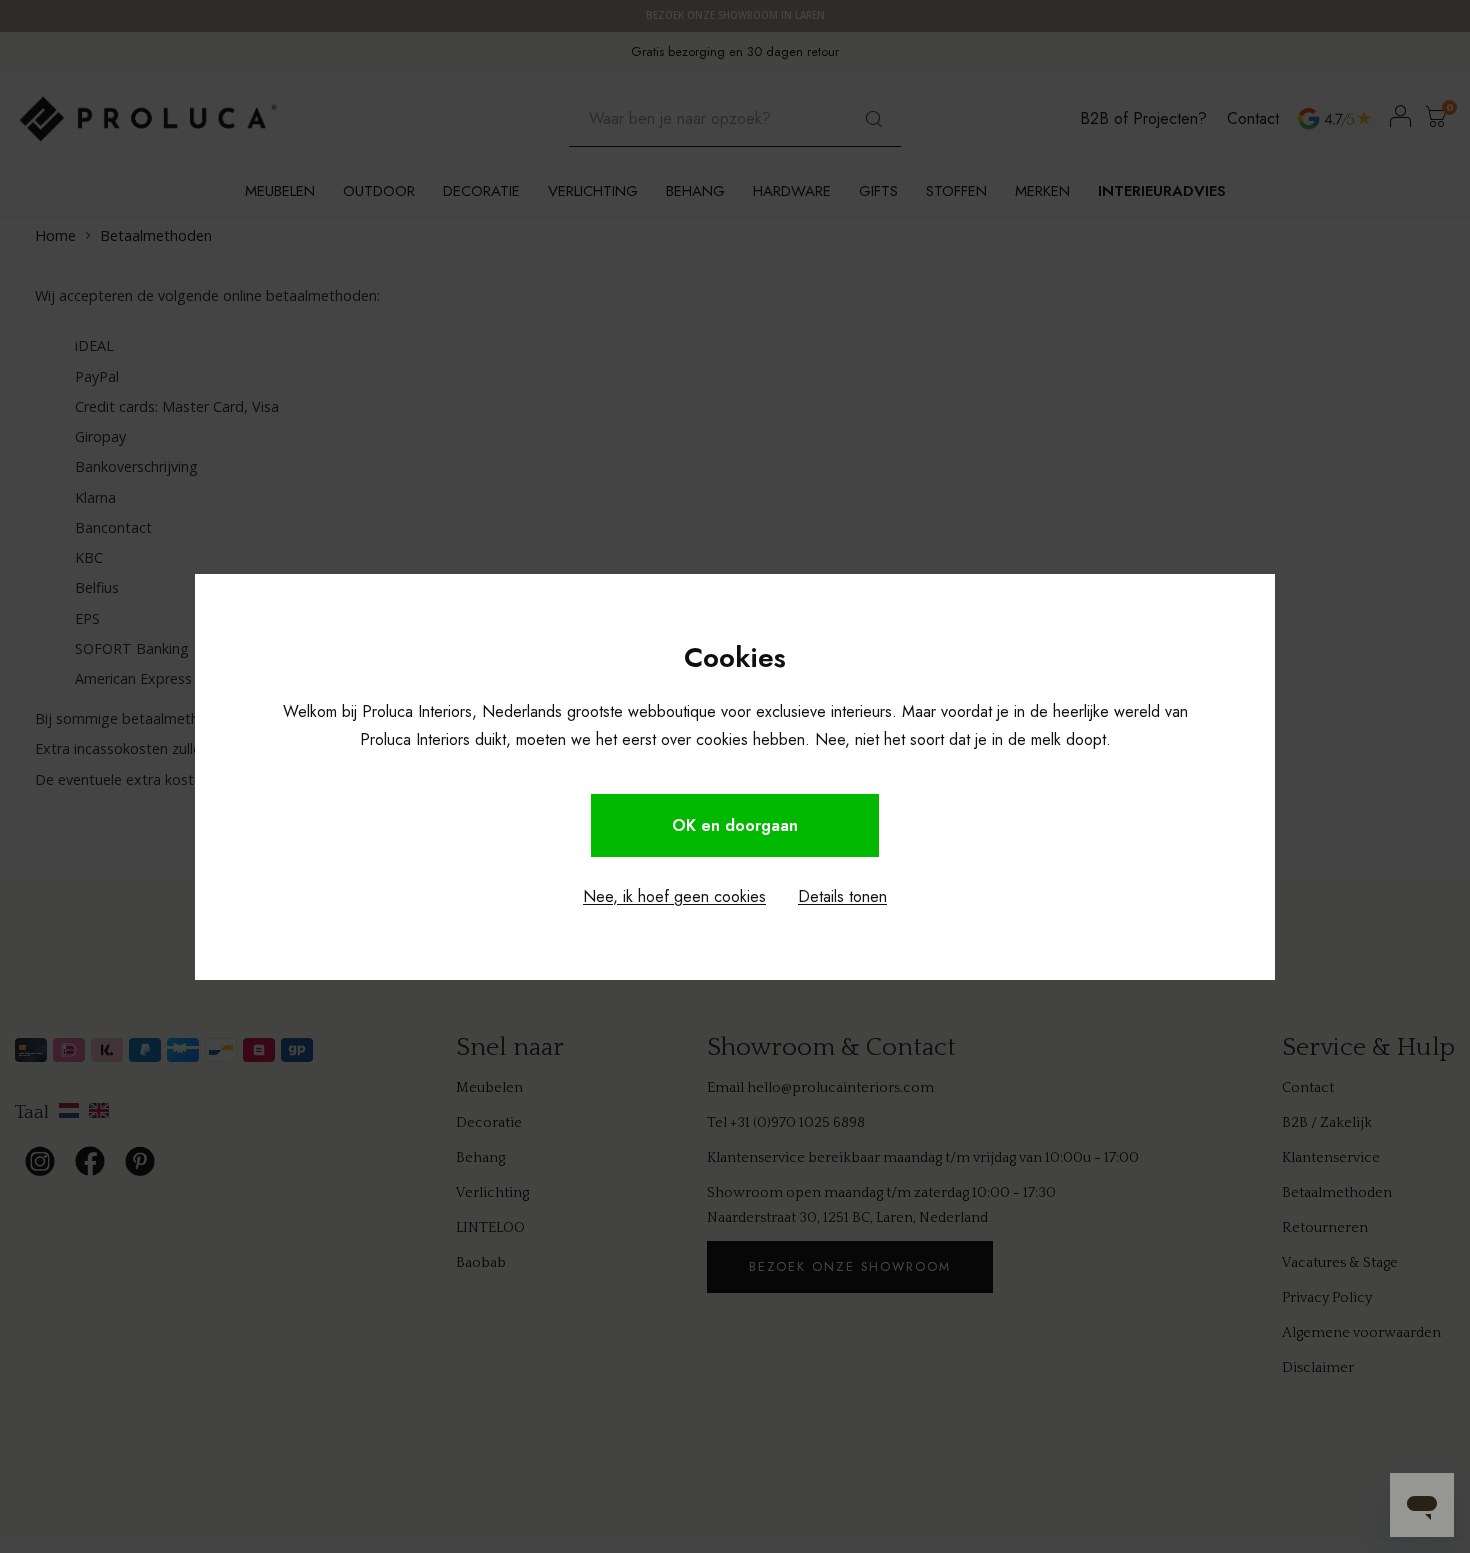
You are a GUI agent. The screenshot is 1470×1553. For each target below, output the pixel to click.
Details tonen (842, 896)
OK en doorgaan (735, 825)
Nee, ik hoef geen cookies (674, 896)
